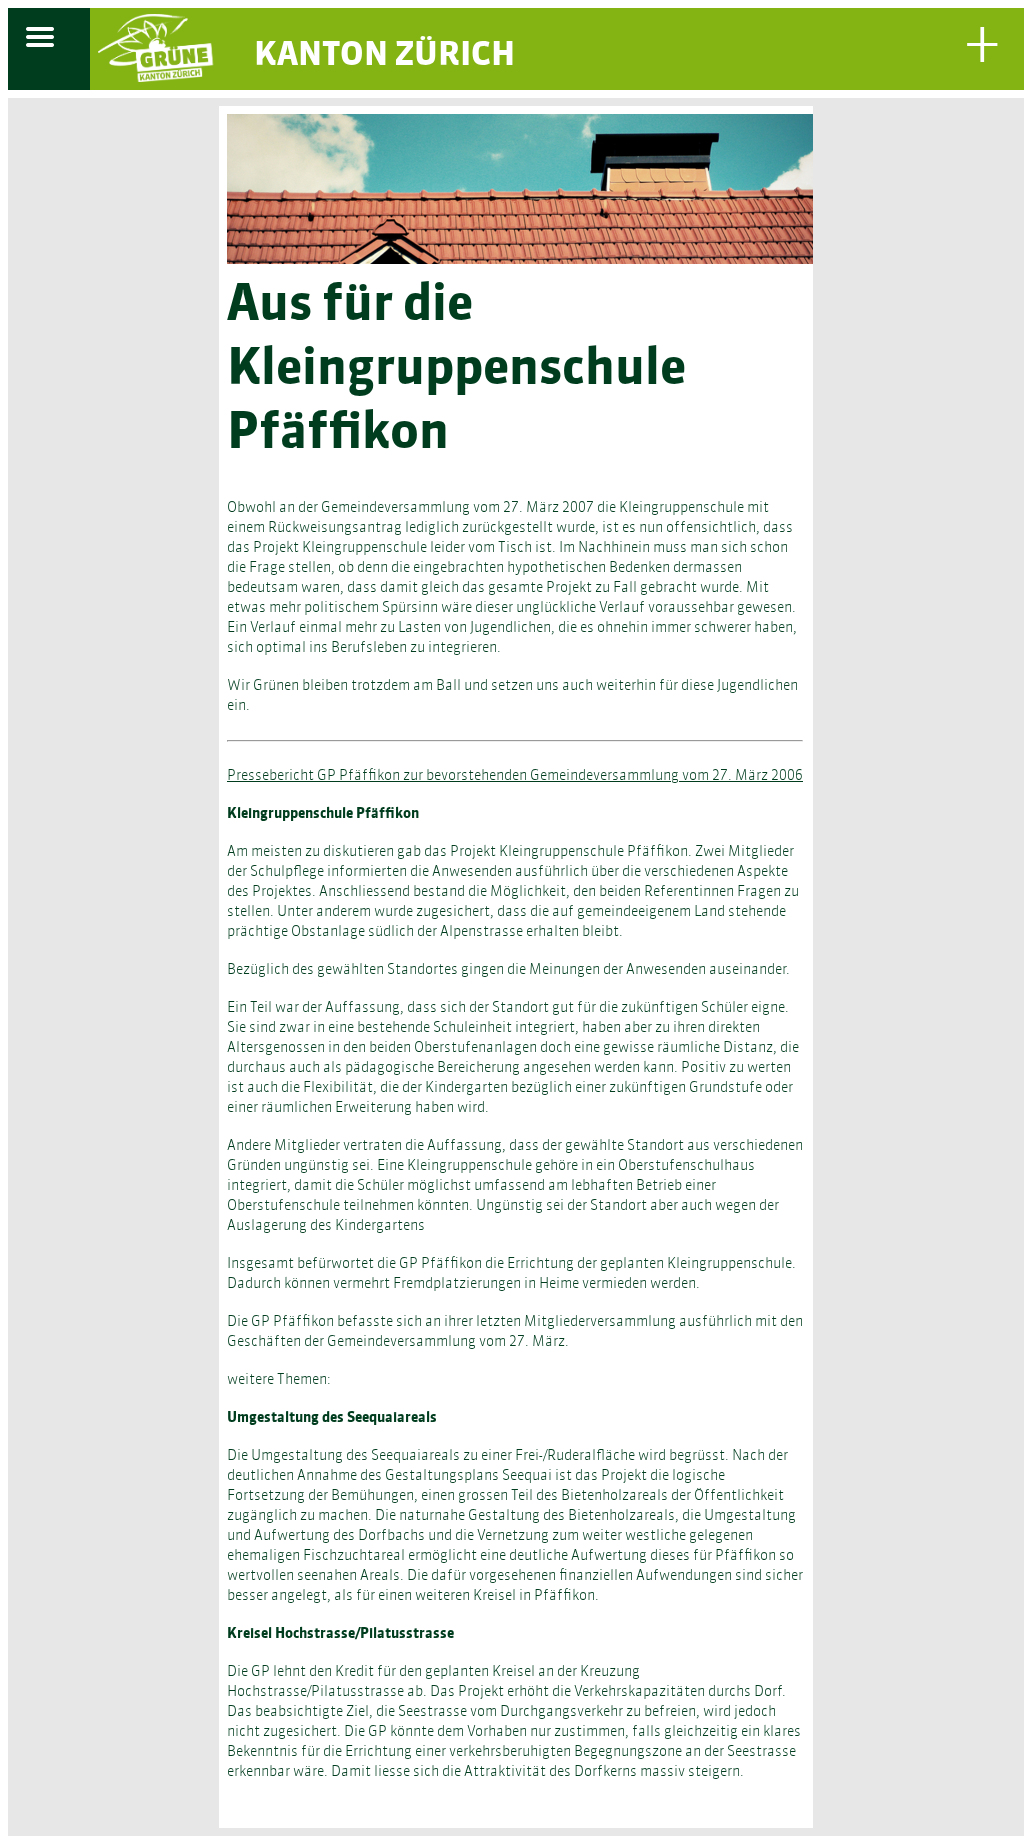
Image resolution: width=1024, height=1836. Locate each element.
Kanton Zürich (384, 56)
